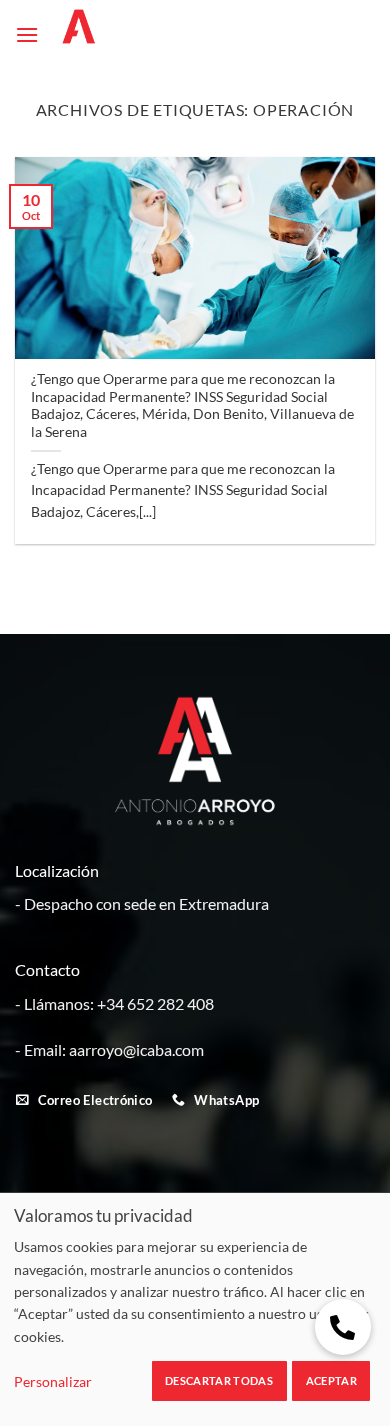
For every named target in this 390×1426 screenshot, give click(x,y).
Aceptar (331, 1380)
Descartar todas (219, 1380)
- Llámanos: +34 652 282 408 (114, 1003)
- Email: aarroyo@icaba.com (109, 1049)
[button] (27, 34)
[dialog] (195, 1309)
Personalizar (53, 1381)
